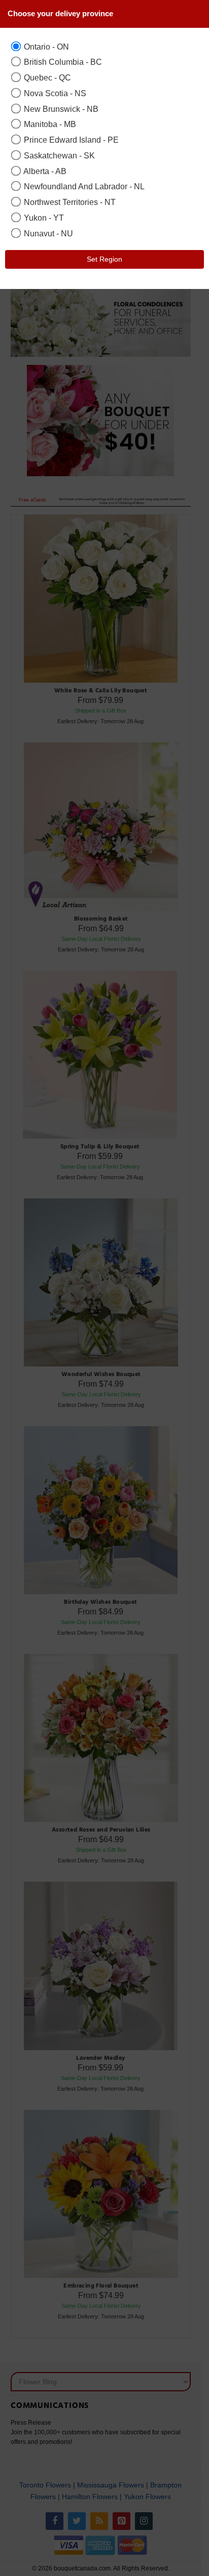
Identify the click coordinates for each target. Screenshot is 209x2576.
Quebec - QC (46, 77)
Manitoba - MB (49, 124)
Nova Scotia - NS (54, 93)
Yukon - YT (43, 218)
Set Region (104, 259)
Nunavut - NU (47, 233)
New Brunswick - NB (60, 109)
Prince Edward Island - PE (70, 140)
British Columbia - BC (62, 62)
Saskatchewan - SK (58, 155)
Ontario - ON (45, 47)
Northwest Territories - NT (69, 202)
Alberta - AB (44, 171)
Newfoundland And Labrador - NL (83, 186)
